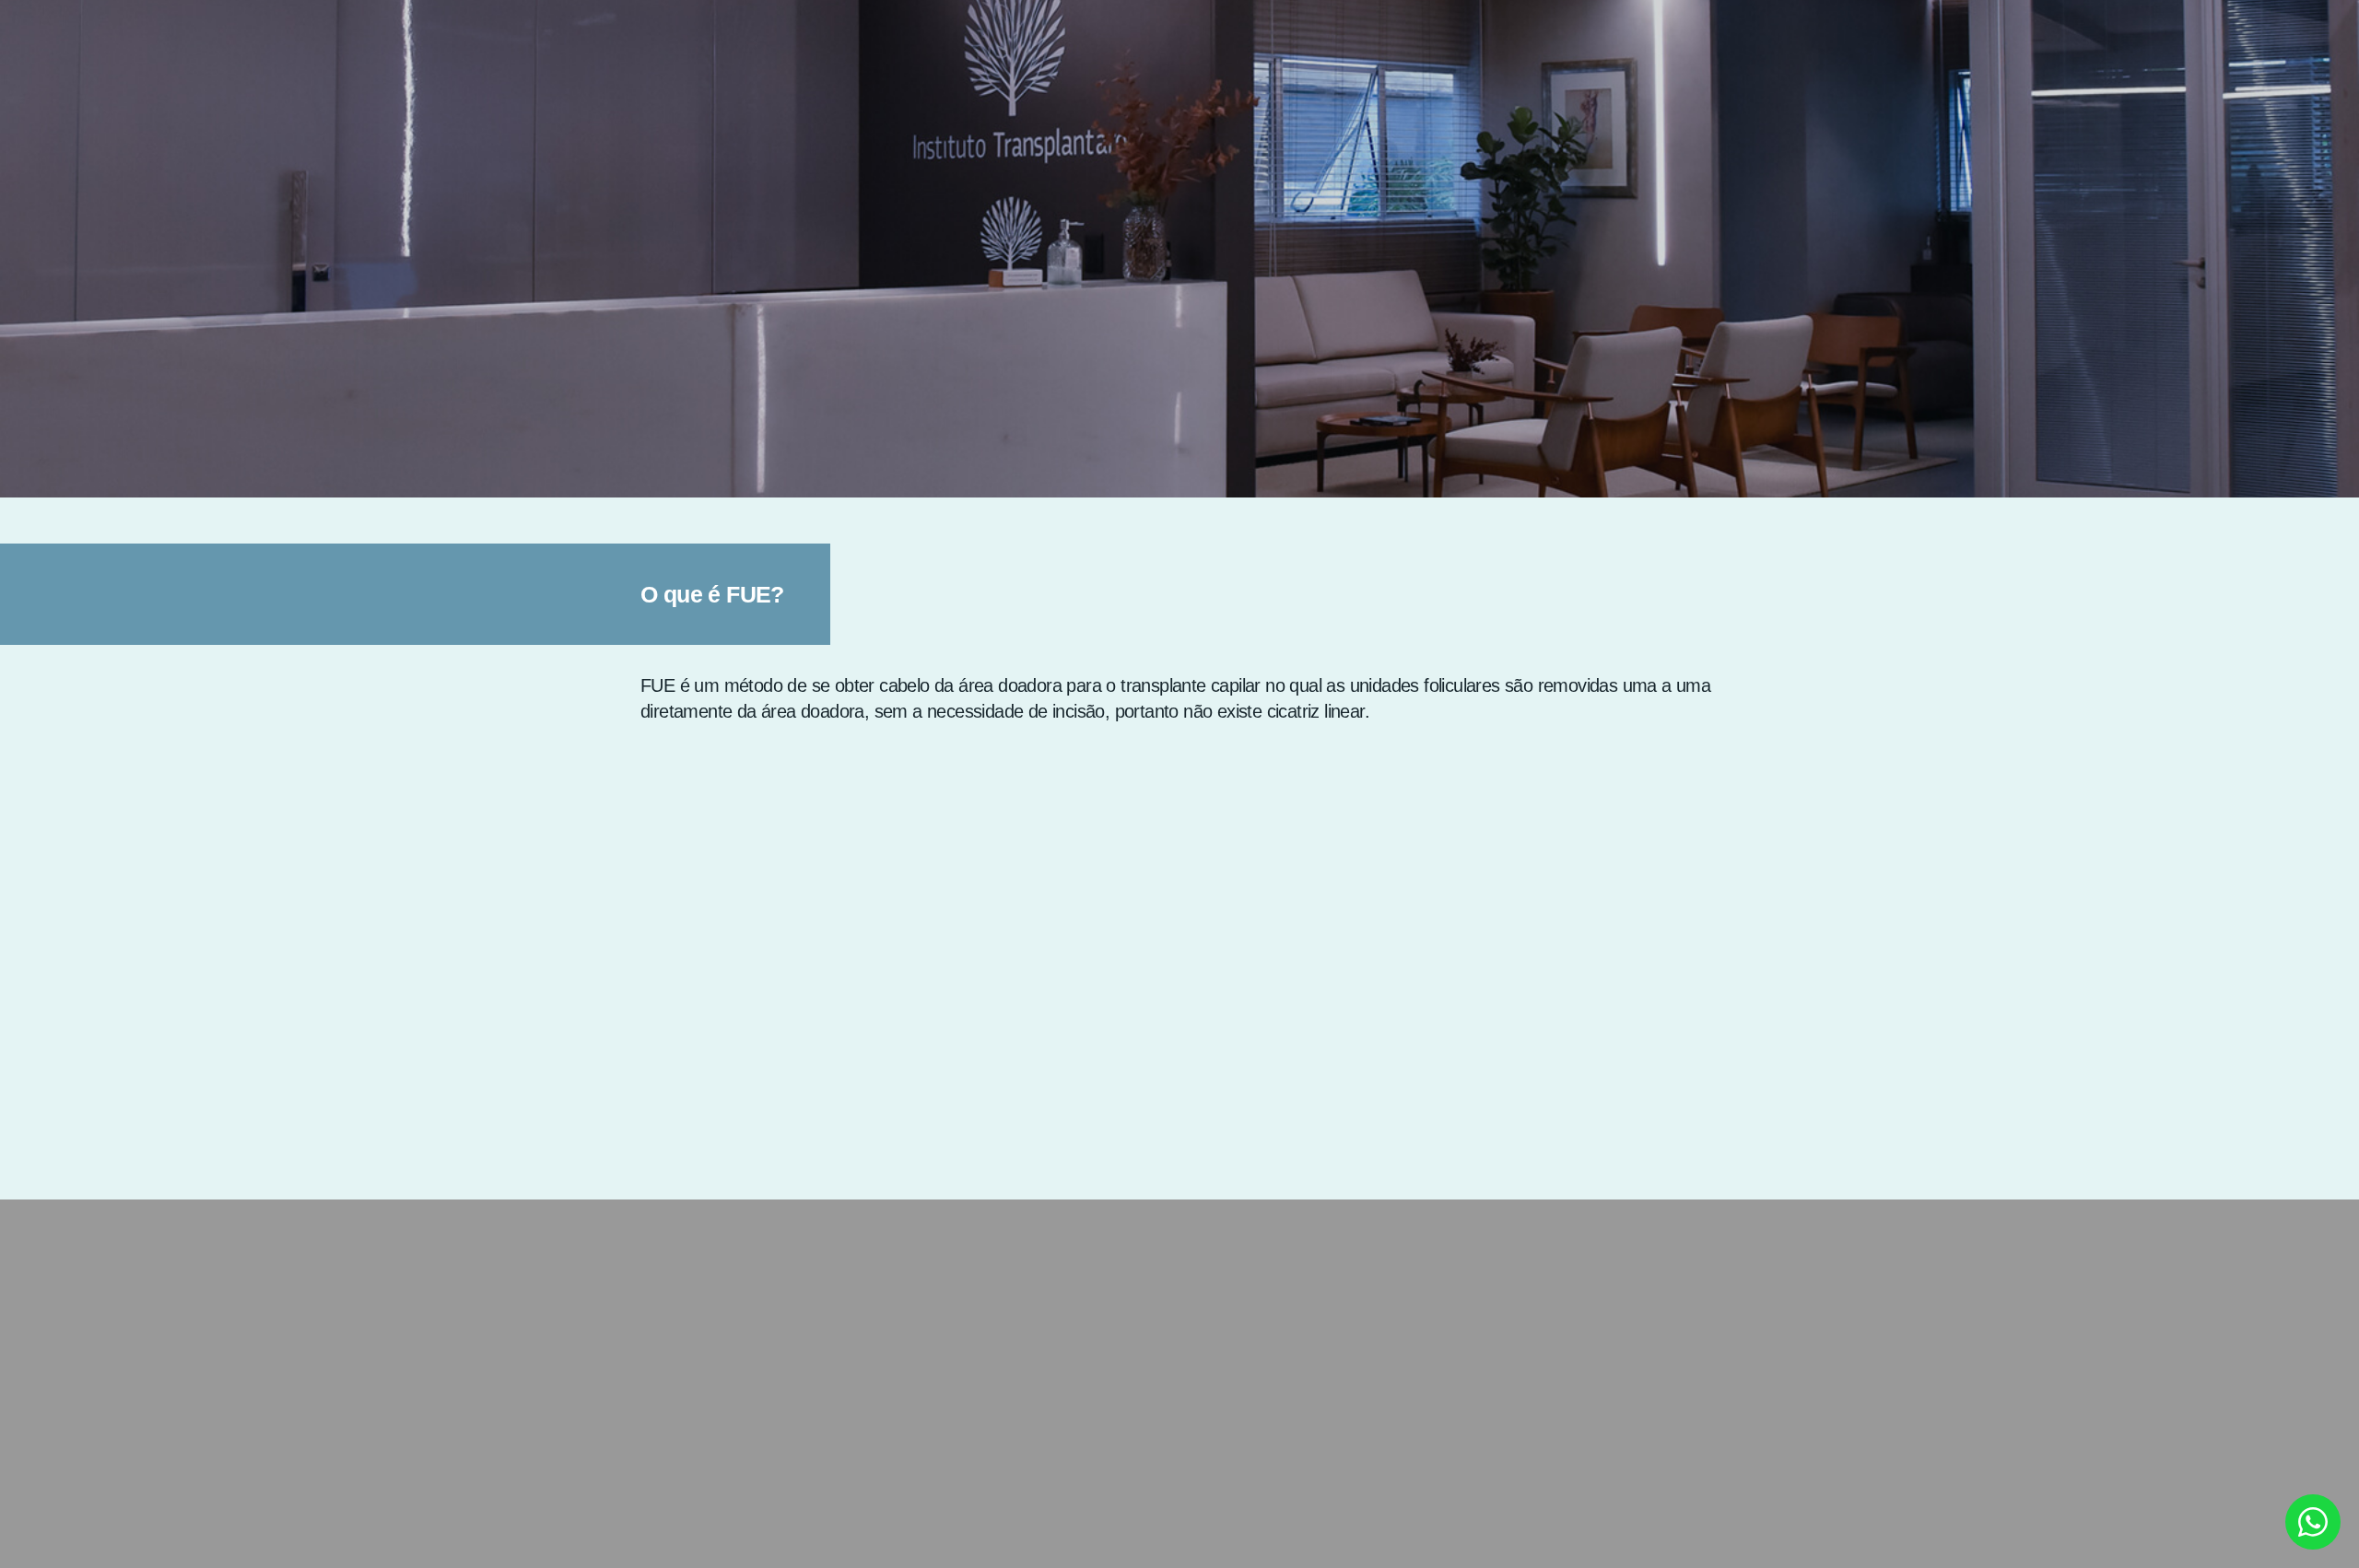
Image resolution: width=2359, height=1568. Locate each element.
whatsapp (2313, 1522)
